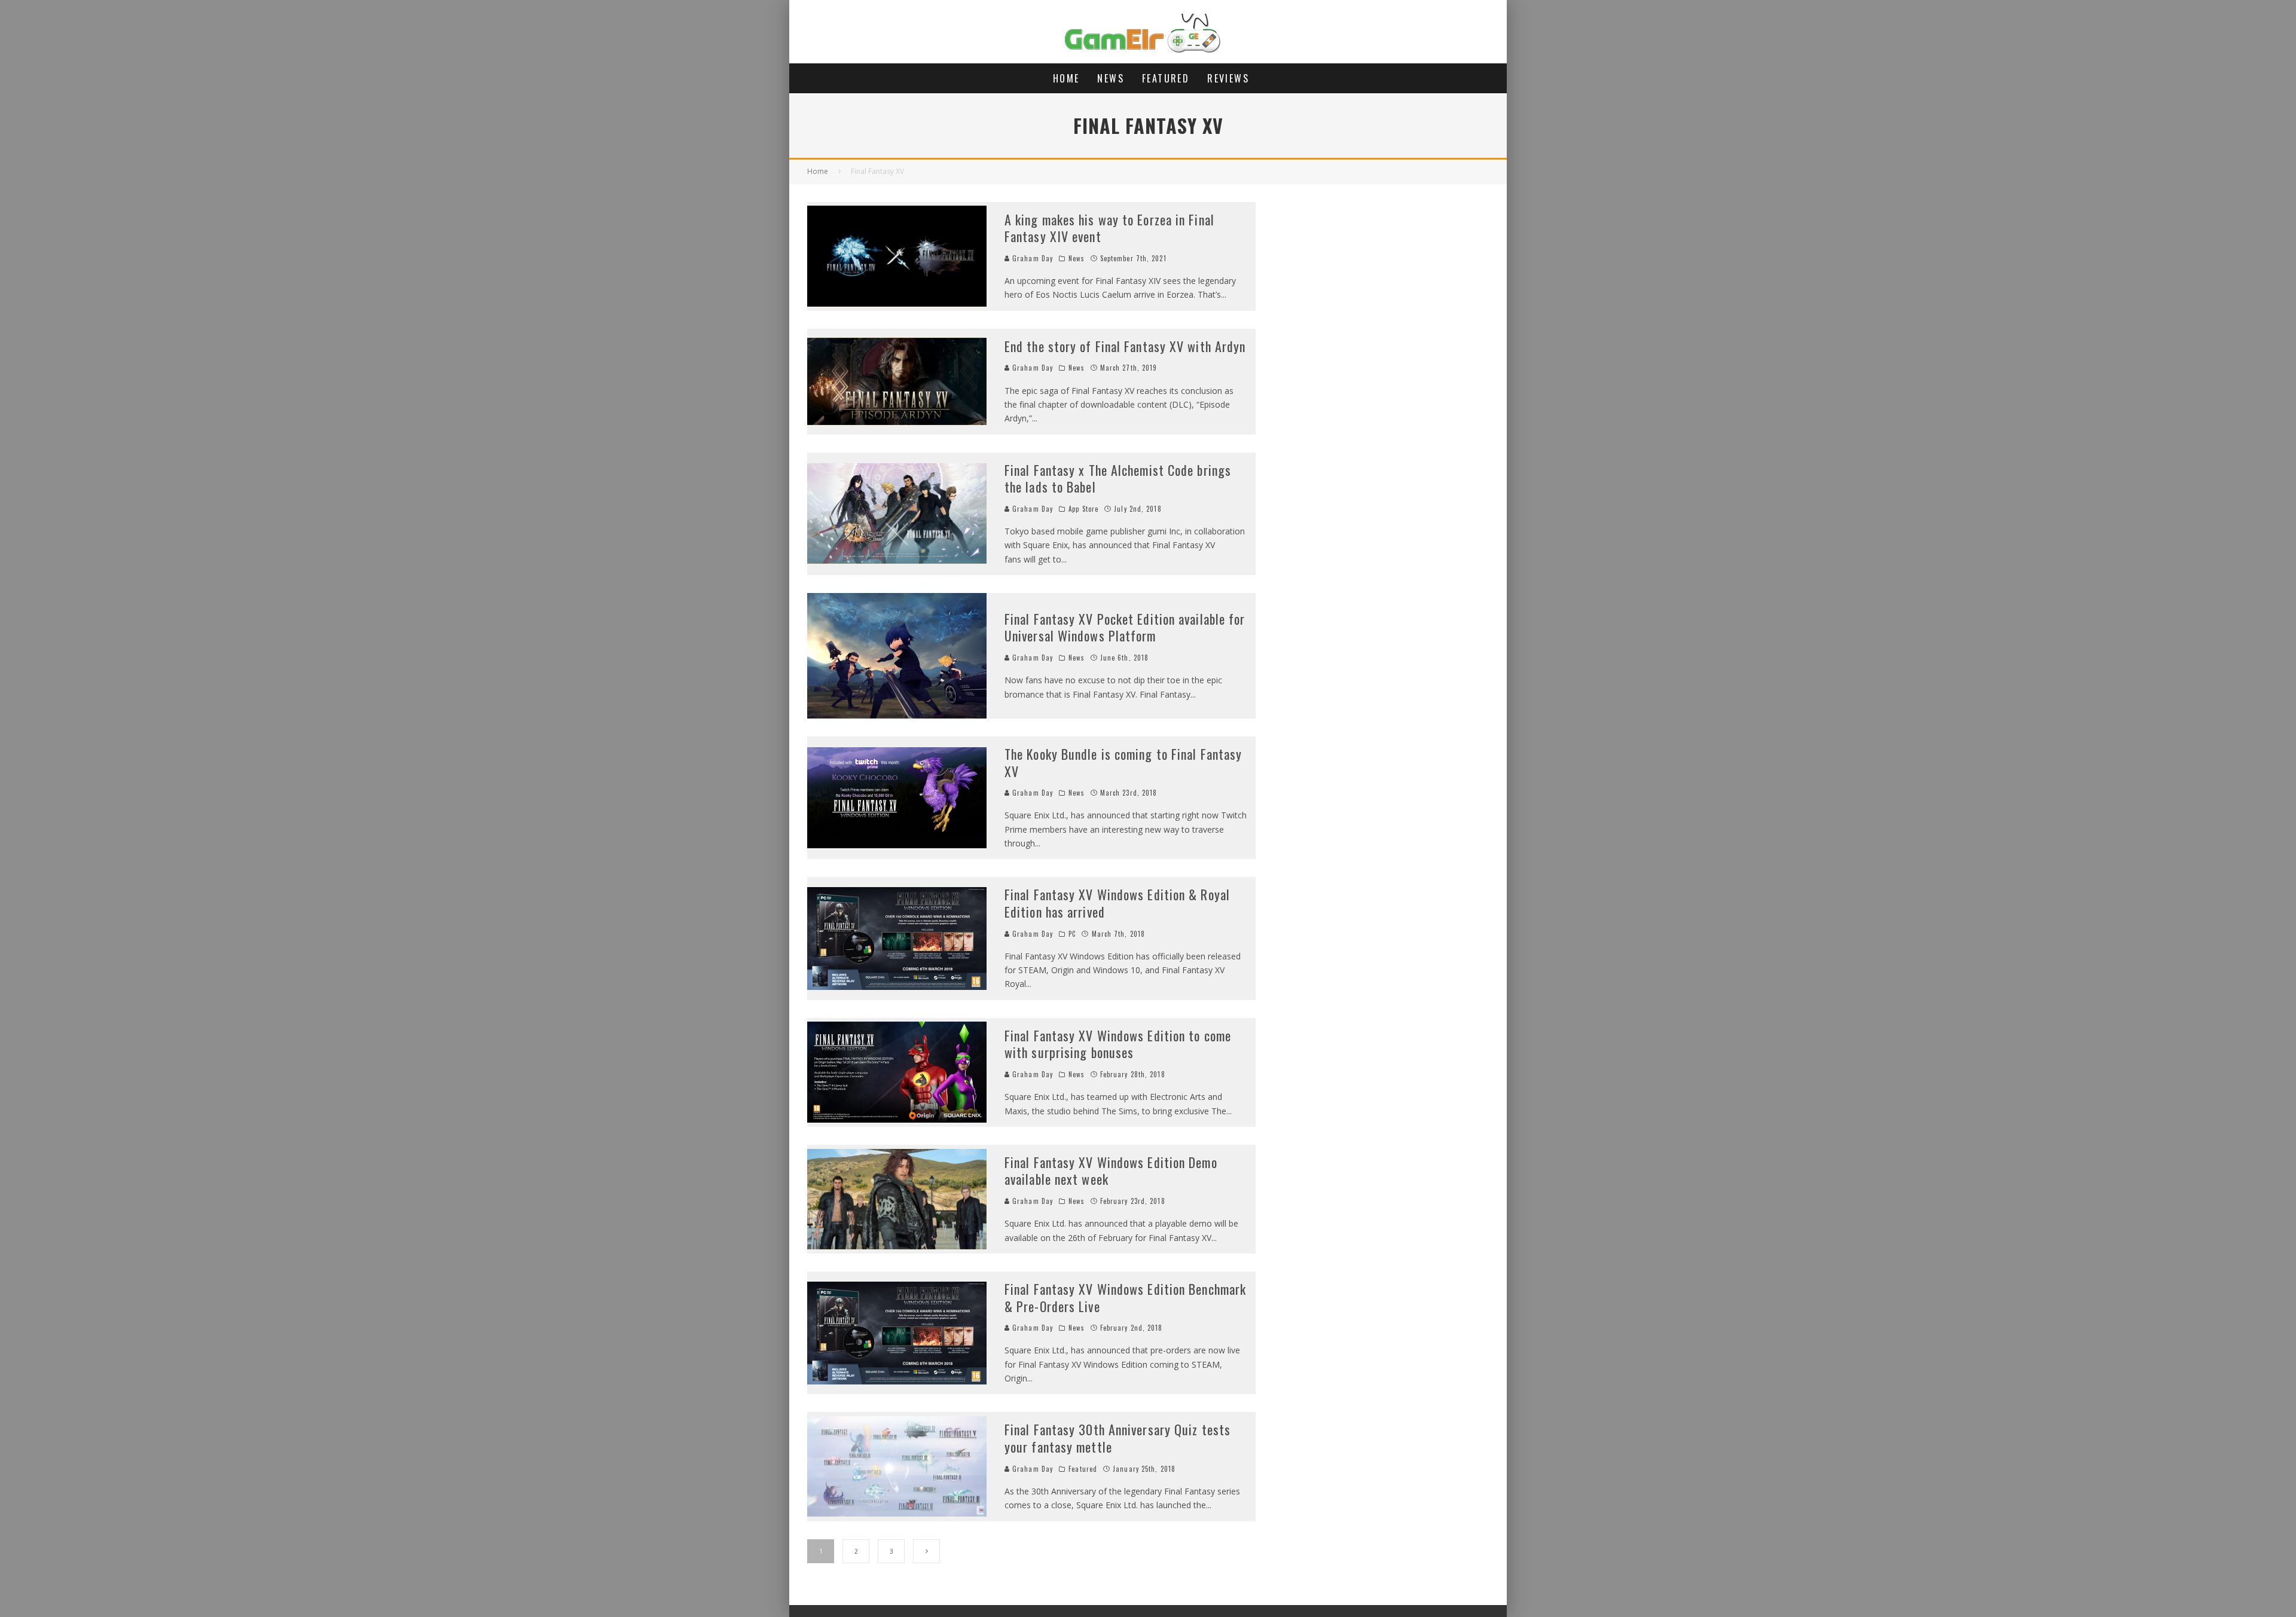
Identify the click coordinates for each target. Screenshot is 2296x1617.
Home (1066, 78)
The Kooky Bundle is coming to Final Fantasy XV (1123, 762)
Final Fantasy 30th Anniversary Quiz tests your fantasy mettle (1118, 1438)
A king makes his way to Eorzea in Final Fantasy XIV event (1109, 228)
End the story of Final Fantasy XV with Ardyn (1125, 346)
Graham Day (1031, 258)
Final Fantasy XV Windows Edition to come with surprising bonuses (1118, 1044)
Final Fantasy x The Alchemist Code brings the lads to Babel (1118, 479)
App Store (1083, 509)
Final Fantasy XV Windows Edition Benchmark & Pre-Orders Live (1125, 1297)
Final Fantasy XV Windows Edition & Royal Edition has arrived (1117, 903)
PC (1072, 934)
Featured (1166, 78)
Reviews (1228, 78)
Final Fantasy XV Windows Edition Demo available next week (1111, 1171)
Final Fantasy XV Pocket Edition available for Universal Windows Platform (1125, 627)
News (1111, 78)
